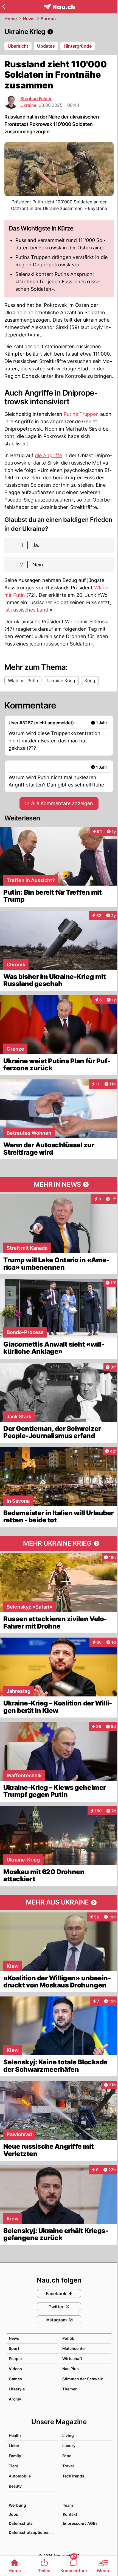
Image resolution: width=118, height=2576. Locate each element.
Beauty (15, 2486)
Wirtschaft (72, 2359)
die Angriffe (48, 455)
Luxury (69, 2446)
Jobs (13, 2514)
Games (15, 2379)
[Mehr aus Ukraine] (59, 1903)
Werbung (17, 2505)
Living (68, 2435)
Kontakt (70, 2514)
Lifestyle (17, 2389)
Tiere (14, 2466)
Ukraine (28, 105)
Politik (68, 2338)
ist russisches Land (26, 610)
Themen (70, 2389)
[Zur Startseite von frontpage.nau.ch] (59, 7)
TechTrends (73, 2476)
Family (15, 2456)
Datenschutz (21, 2523)
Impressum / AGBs (80, 2523)
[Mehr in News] (59, 1185)
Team (68, 2505)
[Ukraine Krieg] (59, 32)
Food (67, 2456)
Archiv (15, 2399)
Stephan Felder (36, 99)
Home (11, 19)
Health (15, 2435)
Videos (15, 2369)
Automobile (20, 2476)
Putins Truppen (81, 414)
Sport (14, 2348)
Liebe (14, 2446)
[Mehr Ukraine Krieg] (59, 1543)
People (15, 2359)
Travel (68, 2466)
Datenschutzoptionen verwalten (33, 2532)
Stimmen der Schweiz (83, 2379)
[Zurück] (3, 7)
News (29, 19)
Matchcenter (74, 2348)
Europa (48, 19)
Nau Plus (71, 2369)
